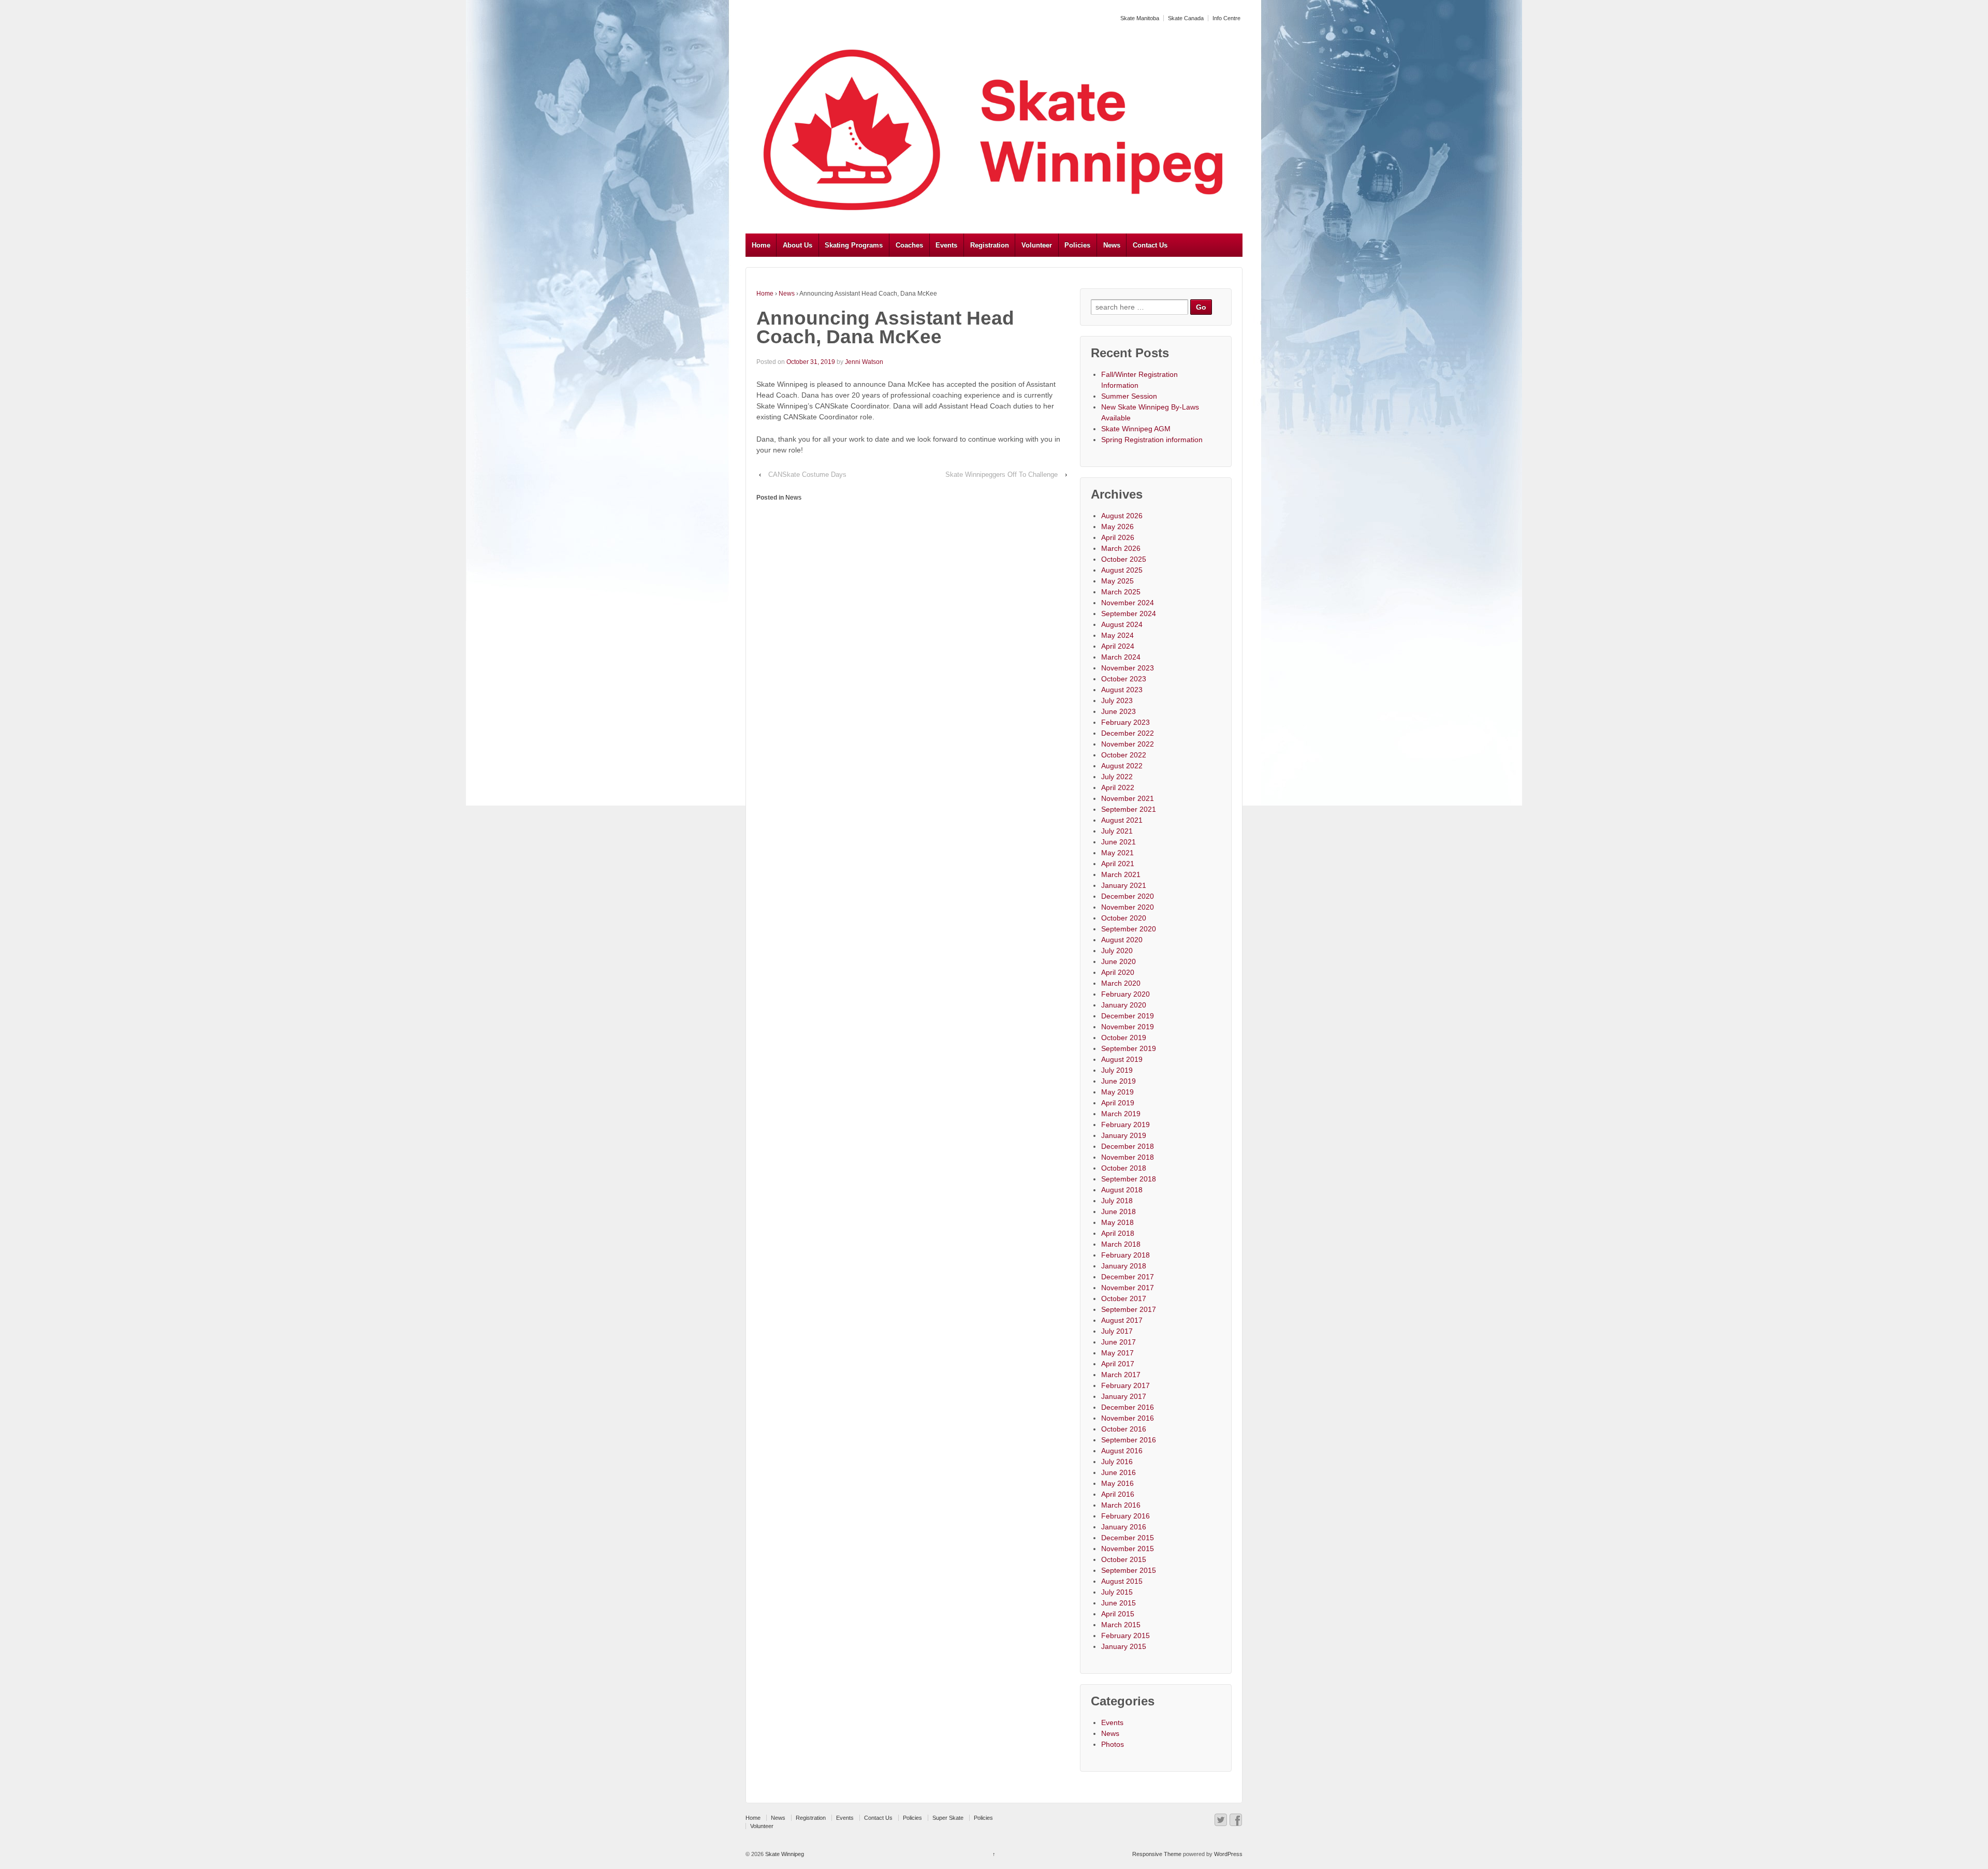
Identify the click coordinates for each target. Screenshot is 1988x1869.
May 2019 (1117, 1092)
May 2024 (1117, 635)
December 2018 (1128, 1146)
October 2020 (1124, 918)
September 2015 (1129, 1570)
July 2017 (1117, 1331)
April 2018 (1118, 1233)
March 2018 (1121, 1244)
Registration (990, 245)
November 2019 (1128, 1027)
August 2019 (1122, 1059)
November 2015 (1128, 1549)
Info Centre (1226, 18)
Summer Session (1129, 396)
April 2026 (1118, 537)
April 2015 (1118, 1614)
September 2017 (1129, 1309)
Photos (1113, 1744)
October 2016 (1124, 1429)
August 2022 (1122, 766)
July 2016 (1117, 1462)
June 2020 (1119, 961)
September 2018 (1129, 1179)
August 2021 (1122, 820)
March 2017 (1121, 1375)
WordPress (1228, 1854)
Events (946, 245)
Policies (1077, 245)
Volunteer (1037, 245)
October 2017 (1124, 1298)
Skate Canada (1186, 18)
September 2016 (1129, 1440)
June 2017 (1119, 1342)
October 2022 (1124, 755)
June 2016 (1119, 1472)
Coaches (909, 245)
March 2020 (1121, 983)
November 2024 (1128, 603)
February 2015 (1125, 1636)
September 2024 (1129, 614)
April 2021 (1118, 864)
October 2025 (1124, 559)
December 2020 (1128, 896)
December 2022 (1128, 733)
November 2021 (1128, 798)
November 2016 (1128, 1418)
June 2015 (1119, 1603)
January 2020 (1124, 1005)
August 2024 (1122, 624)
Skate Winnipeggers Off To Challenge (1002, 474)
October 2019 (1124, 1038)
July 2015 (1117, 1592)
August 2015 (1122, 1581)
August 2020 (1122, 940)
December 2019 (1128, 1016)
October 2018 (1124, 1168)
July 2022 (1117, 777)
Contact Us (1150, 245)
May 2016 (1117, 1483)
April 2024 (1118, 646)
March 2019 (1121, 1114)
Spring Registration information (1152, 440)
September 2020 (1129, 929)
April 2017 (1118, 1364)
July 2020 (1117, 951)
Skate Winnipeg (784, 1854)
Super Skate (948, 1818)
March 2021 (1121, 874)
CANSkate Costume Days (807, 474)
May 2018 (1117, 1222)
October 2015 (1124, 1559)
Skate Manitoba (1140, 18)
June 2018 (1119, 1211)
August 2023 (1122, 690)
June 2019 (1119, 1081)
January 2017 (1124, 1396)
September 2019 (1129, 1048)
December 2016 (1128, 1407)
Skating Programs (854, 245)
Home (761, 245)
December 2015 (1128, 1538)
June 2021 (1119, 842)
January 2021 (1124, 885)
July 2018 (1117, 1201)
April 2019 (1118, 1103)
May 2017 (1117, 1353)
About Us (798, 245)
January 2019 (1124, 1135)
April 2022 (1118, 787)
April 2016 (1118, 1494)
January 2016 (1124, 1527)
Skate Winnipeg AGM (1136, 429)
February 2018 (1125, 1255)
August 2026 (1122, 516)
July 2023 (1117, 700)
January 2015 (1124, 1646)
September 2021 (1129, 809)
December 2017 (1128, 1277)
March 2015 (1121, 1625)
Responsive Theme (1157, 1854)
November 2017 (1128, 1288)
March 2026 (1121, 548)
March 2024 (1121, 657)
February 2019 (1125, 1125)
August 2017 (1122, 1320)
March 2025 (1121, 592)
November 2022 (1128, 744)
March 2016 (1121, 1505)
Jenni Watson (864, 362)
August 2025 (1122, 570)
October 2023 (1124, 679)
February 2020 (1125, 994)
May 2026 (1117, 527)
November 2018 (1128, 1157)
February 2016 (1125, 1516)
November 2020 (1128, 907)
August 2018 (1122, 1190)
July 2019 (1117, 1070)
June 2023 (1119, 711)
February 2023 (1125, 722)
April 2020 (1118, 972)
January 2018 (1124, 1266)
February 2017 (1125, 1385)
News (1112, 245)
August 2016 (1122, 1451)
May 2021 (1117, 853)
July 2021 (1117, 831)
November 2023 (1128, 668)
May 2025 (1117, 581)
